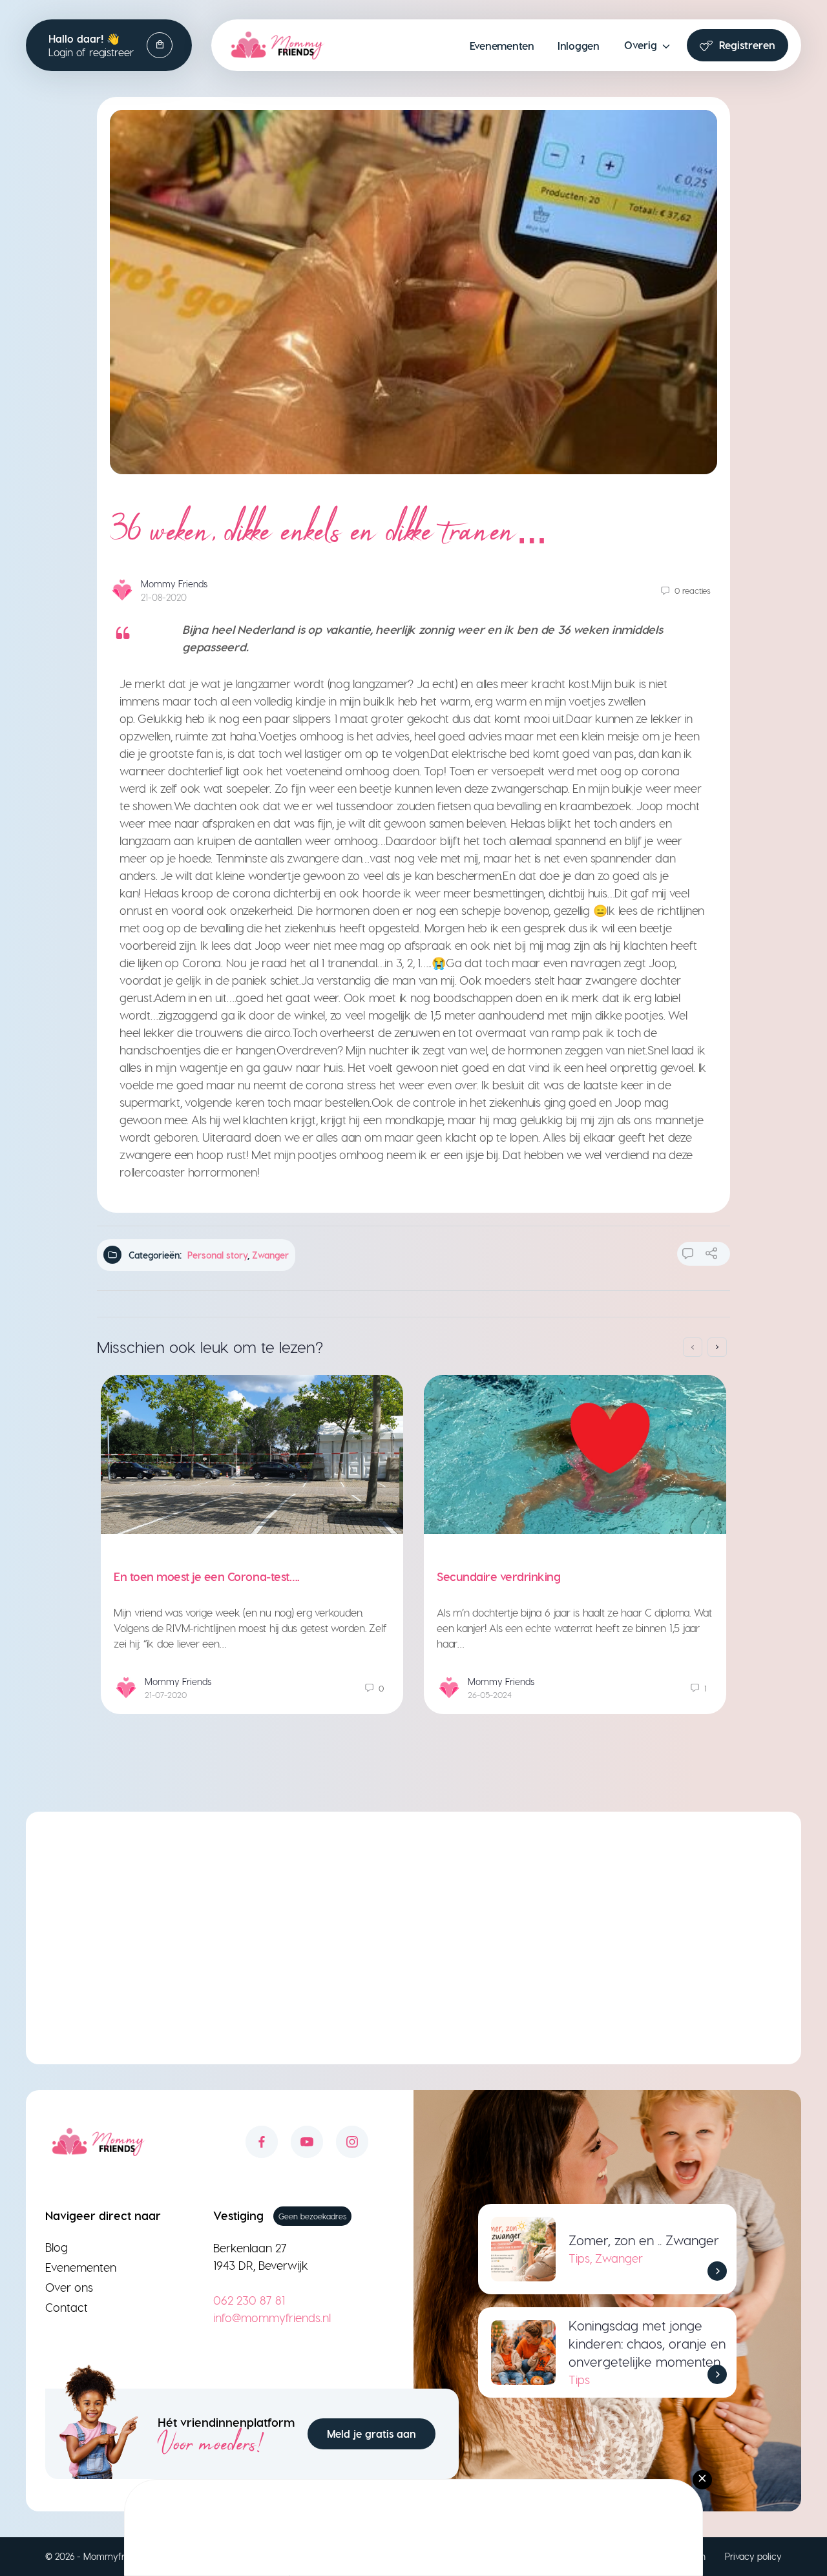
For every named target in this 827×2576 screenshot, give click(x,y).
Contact (67, 2307)
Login (61, 52)
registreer (111, 52)
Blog (57, 2247)
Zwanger (270, 1255)
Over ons (69, 2287)
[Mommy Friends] (277, 45)
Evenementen (81, 2267)
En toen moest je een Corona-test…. (207, 1576)
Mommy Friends (174, 584)
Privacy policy (753, 2556)
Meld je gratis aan (372, 2434)
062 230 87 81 (249, 2300)
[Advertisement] (413, 1947)
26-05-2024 (490, 1694)
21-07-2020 (166, 1694)
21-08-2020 (164, 597)
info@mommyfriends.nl (272, 2317)
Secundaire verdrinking (498, 1576)
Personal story (217, 1255)
